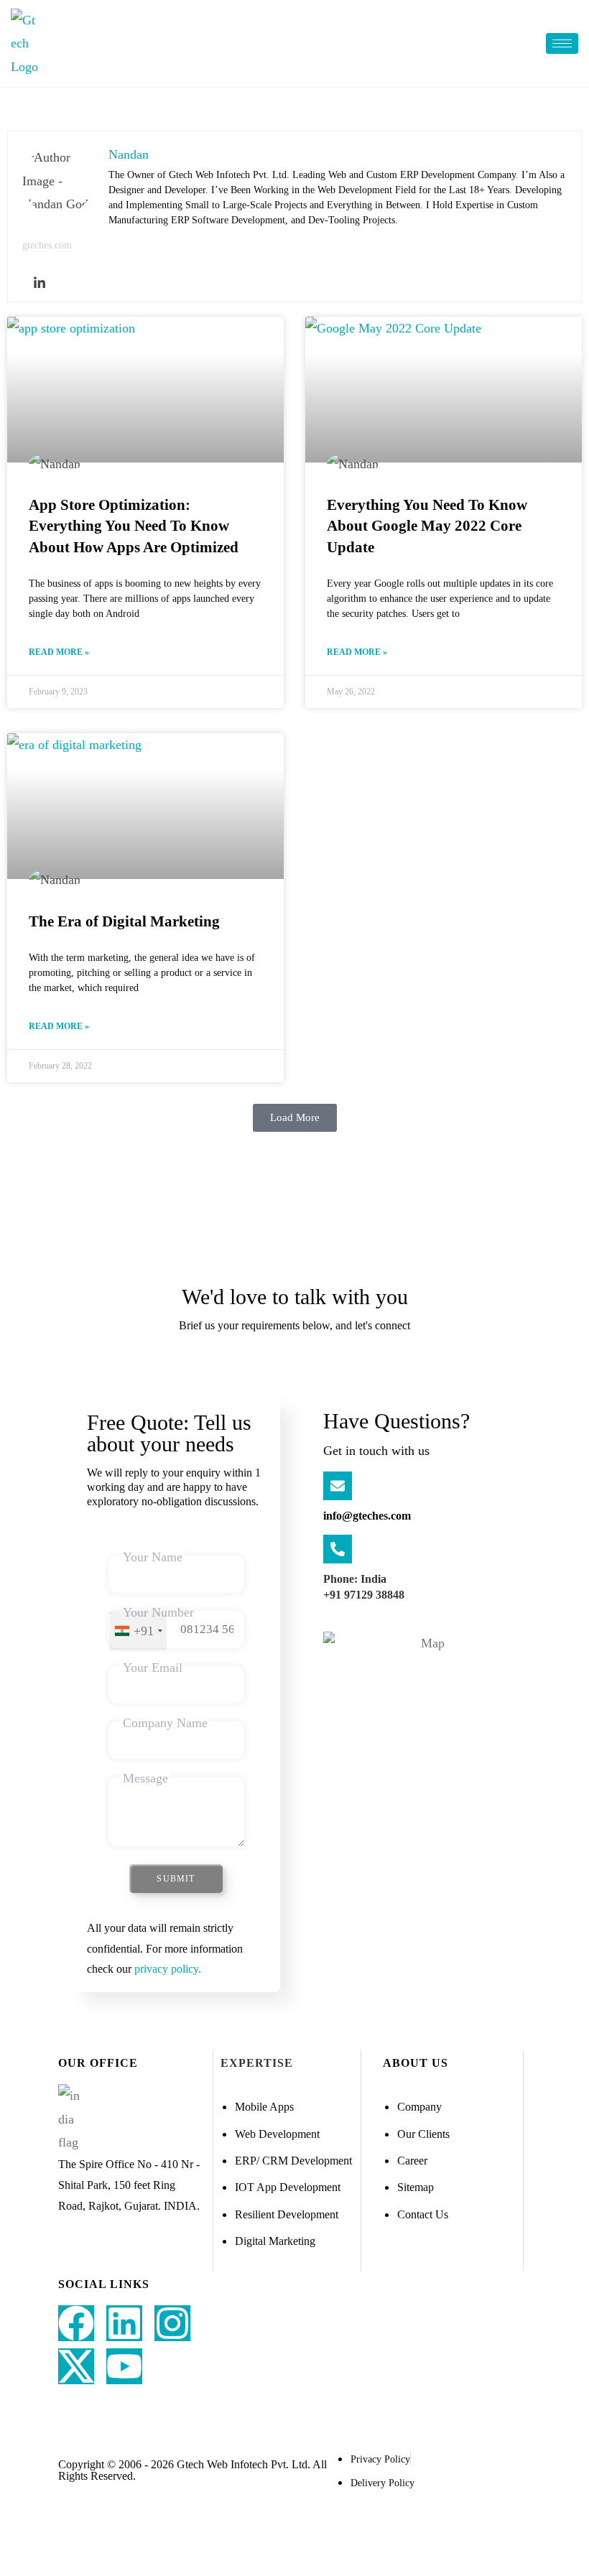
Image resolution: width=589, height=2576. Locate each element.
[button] (295, 1118)
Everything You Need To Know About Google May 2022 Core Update (427, 526)
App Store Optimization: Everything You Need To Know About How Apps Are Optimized (134, 526)
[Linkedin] (40, 283)
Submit (176, 1879)
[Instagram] (172, 2323)
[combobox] (138, 1631)
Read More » (59, 652)
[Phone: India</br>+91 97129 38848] (338, 1549)
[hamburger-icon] (562, 43)
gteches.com (47, 245)
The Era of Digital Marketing (124, 921)
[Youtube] (124, 2366)
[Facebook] (76, 2323)
